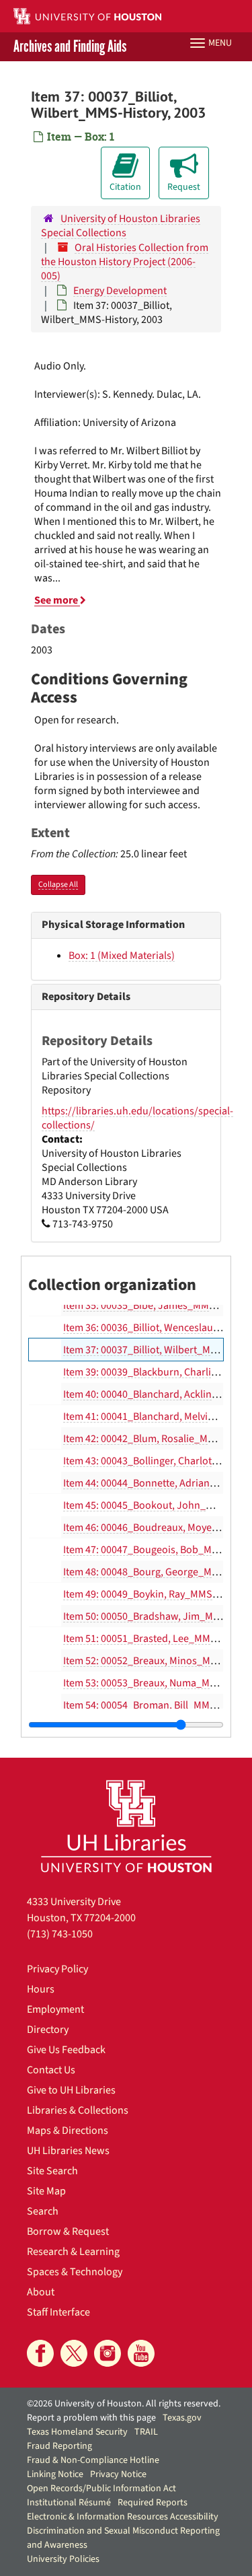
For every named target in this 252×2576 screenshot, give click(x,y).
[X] (74, 2353)
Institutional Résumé (69, 2503)
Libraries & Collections (78, 2110)
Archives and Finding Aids (70, 47)
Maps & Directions (68, 2131)
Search (43, 2211)
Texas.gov (182, 2418)
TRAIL (146, 2432)
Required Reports (153, 2503)
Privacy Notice (118, 2474)
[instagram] (108, 2353)
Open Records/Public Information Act (101, 2489)
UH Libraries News (68, 2151)
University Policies (63, 2559)
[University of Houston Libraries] (126, 1826)
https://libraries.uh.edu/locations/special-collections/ (137, 1118)
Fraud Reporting (59, 2446)
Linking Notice (55, 2474)
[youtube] (141, 2353)
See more (57, 600)
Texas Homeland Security (77, 2432)
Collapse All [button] (58, 885)
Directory (48, 2030)
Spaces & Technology (75, 2272)
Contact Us (51, 2070)
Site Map (46, 2191)
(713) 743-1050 (60, 1934)
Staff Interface (58, 2312)
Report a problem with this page (91, 2418)
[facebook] (40, 2353)
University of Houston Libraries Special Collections (121, 226)
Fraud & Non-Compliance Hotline (93, 2460)
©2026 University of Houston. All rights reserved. (124, 2404)
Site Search (52, 2171)
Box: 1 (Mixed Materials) (122, 956)
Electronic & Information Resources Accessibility (123, 2517)
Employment (55, 2009)
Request (184, 187)
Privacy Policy (57, 1969)
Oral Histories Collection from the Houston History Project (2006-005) (125, 262)
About (41, 2292)
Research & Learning (73, 2252)
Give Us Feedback (66, 2050)
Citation (125, 187)
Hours (41, 1989)
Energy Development (120, 291)
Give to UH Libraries (71, 2090)
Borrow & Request (68, 2231)
